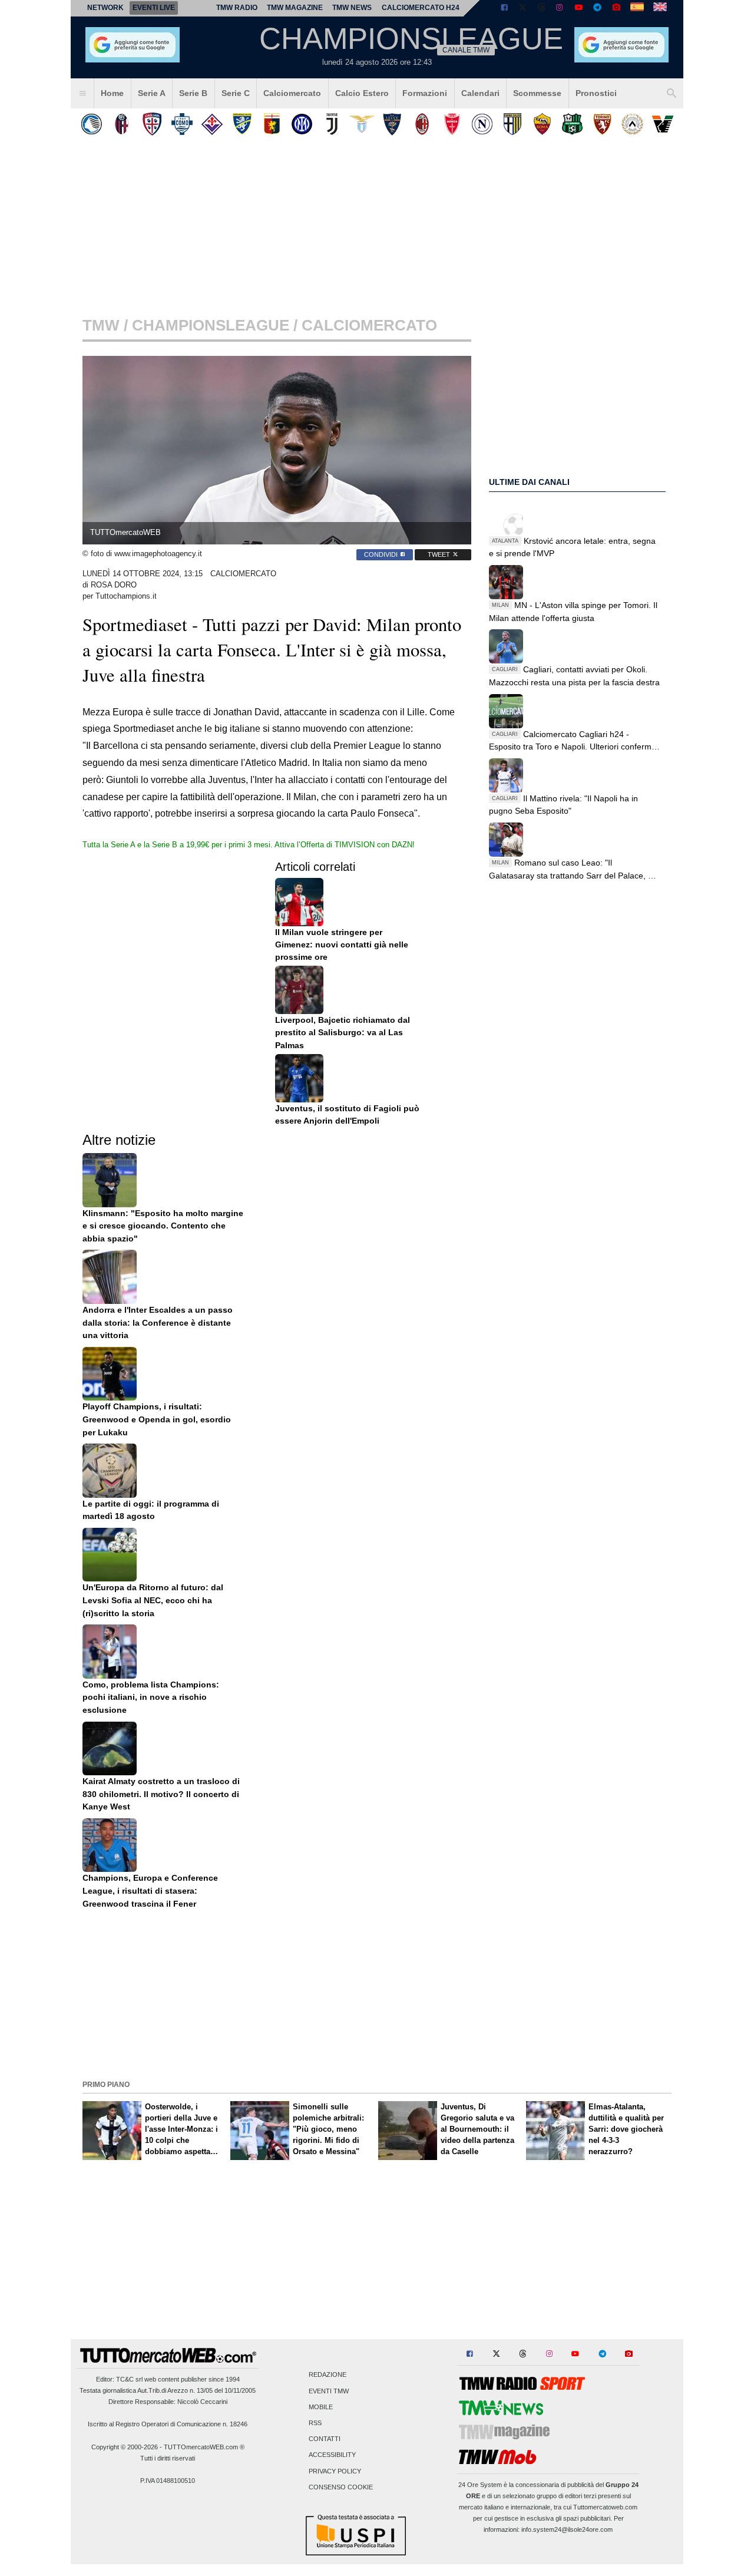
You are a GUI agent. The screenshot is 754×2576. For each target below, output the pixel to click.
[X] (523, 8)
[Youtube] (578, 8)
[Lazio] (362, 124)
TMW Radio (237, 8)
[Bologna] (122, 124)
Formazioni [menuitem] (425, 93)
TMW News (352, 8)
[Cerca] (672, 94)
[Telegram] (597, 8)
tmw (101, 325)
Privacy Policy (335, 2471)
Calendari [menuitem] (480, 93)
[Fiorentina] (212, 124)
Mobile (321, 2407)
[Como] (182, 124)
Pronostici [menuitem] (596, 93)
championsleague (211, 325)
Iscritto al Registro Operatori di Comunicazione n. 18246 (168, 2424)
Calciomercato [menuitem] (292, 93)
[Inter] (302, 124)
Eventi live (154, 8)
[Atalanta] (92, 124)
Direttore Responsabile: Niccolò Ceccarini (168, 2402)
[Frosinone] (242, 124)
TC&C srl (129, 2379)
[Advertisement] (377, 1994)
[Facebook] (504, 8)
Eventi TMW (329, 2391)
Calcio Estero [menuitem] (362, 93)
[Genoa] (272, 124)
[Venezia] (662, 124)
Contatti (325, 2439)
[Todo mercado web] (637, 8)
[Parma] (512, 124)
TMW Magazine (295, 8)
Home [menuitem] (112, 93)
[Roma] (542, 124)
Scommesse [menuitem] (537, 93)
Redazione (328, 2375)
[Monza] (452, 124)
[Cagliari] (152, 124)
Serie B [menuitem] (193, 93)
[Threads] (542, 8)
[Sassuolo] (572, 124)
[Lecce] (392, 124)
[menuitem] (82, 94)
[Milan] (422, 124)
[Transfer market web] (660, 8)
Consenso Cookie (341, 2487)
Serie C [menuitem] (236, 93)
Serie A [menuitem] (152, 93)
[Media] (616, 8)
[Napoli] (482, 124)
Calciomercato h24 (421, 8)
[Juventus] (332, 124)
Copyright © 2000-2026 (125, 2447)
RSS (315, 2423)
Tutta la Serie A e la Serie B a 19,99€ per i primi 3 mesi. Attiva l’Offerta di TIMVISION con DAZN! (249, 845)
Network (105, 8)
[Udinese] (632, 124)
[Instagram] (560, 8)
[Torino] (602, 124)
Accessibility (332, 2455)
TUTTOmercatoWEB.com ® (204, 2447)
